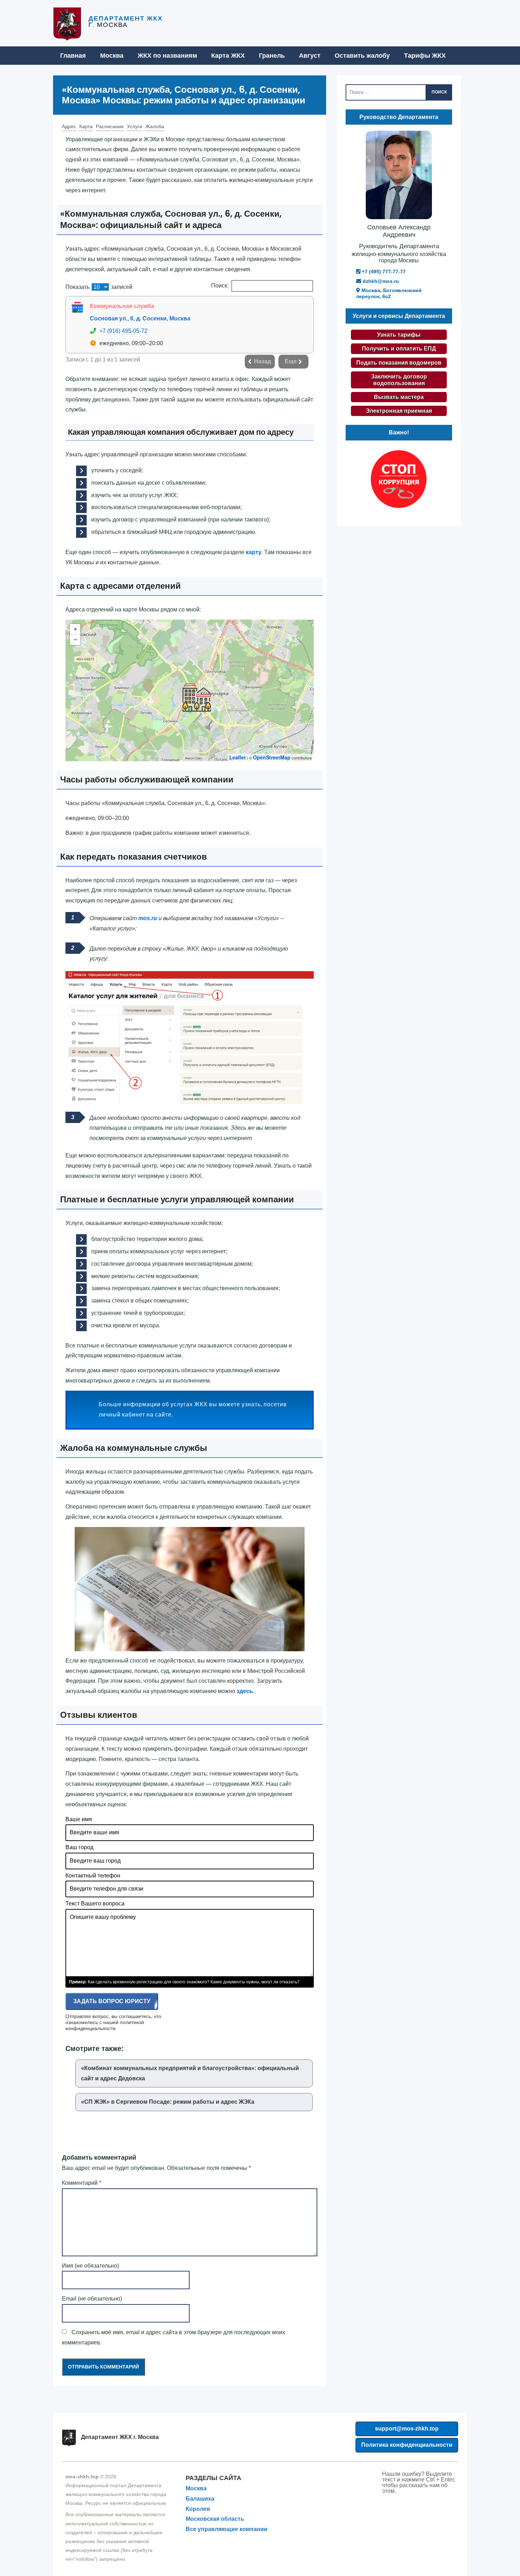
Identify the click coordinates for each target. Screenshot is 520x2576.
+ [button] (75, 629)
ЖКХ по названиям (167, 56)
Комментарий (82, 2183)
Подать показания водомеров (399, 363)
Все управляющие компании (227, 2529)
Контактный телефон (93, 1876)
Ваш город (79, 1847)
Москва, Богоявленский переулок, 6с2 (389, 293)
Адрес (69, 126)
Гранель (272, 56)
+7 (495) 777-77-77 (383, 272)
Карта (86, 126)
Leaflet (238, 757)
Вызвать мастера (399, 397)
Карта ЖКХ (228, 56)
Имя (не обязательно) (90, 2266)
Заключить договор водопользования (399, 380)
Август (310, 56)
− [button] (75, 640)
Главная (73, 56)
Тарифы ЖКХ (425, 56)
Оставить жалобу (362, 56)
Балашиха (200, 2499)
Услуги (135, 126)
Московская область (215, 2519)
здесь (245, 1691)
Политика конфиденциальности (407, 2445)
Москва (112, 56)
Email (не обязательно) (92, 2299)
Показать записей (99, 287)
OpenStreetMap (272, 757)
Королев (198, 2509)
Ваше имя (79, 1819)
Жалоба (155, 126)
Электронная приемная (399, 411)
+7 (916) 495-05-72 (123, 331)
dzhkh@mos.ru (380, 281)
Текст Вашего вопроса (95, 1903)
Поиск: (220, 286)
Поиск (439, 92)
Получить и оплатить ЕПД (399, 349)
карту (254, 552)
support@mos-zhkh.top (407, 2429)
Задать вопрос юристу (112, 2001)
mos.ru (148, 918)
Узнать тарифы (399, 335)
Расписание (110, 126)
